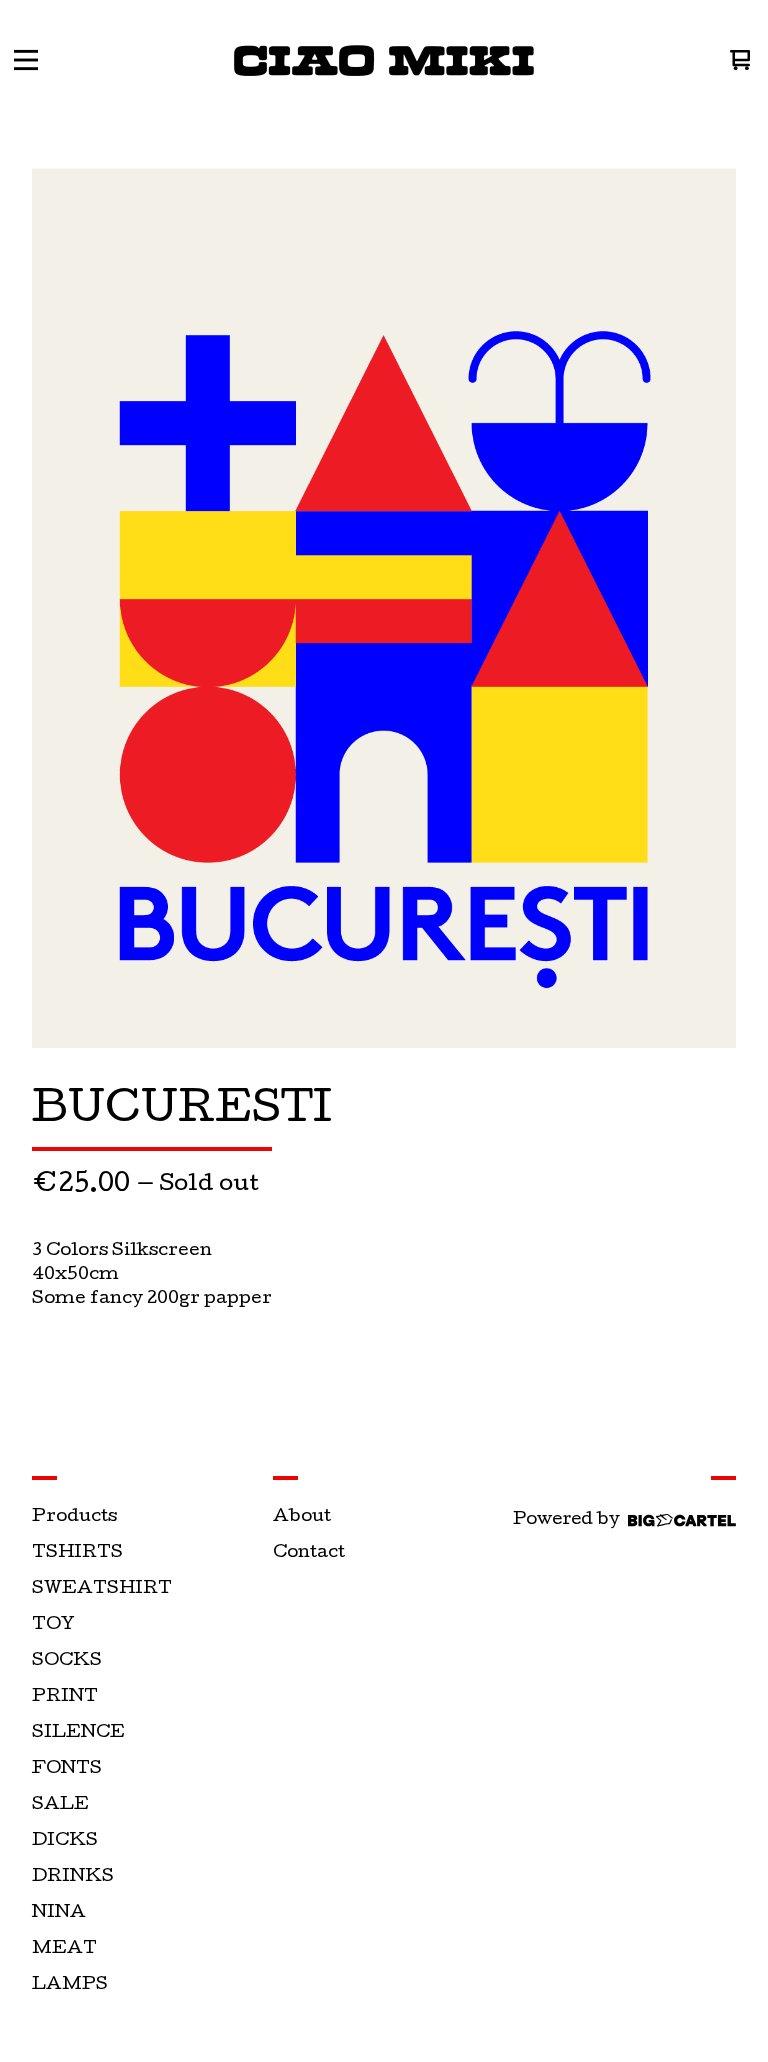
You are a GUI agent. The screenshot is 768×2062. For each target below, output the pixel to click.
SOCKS (67, 1661)
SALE (60, 1805)
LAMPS (70, 1985)
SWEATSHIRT (102, 1589)
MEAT (64, 1949)
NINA (59, 1913)
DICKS (65, 1841)
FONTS (67, 1769)
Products (74, 1517)
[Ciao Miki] (384, 60)
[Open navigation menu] (26, 60)
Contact (309, 1553)
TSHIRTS (77, 1553)
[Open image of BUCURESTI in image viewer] (384, 608)
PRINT (65, 1697)
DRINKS (73, 1877)
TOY (53, 1625)
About (302, 1517)
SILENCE (78, 1733)
